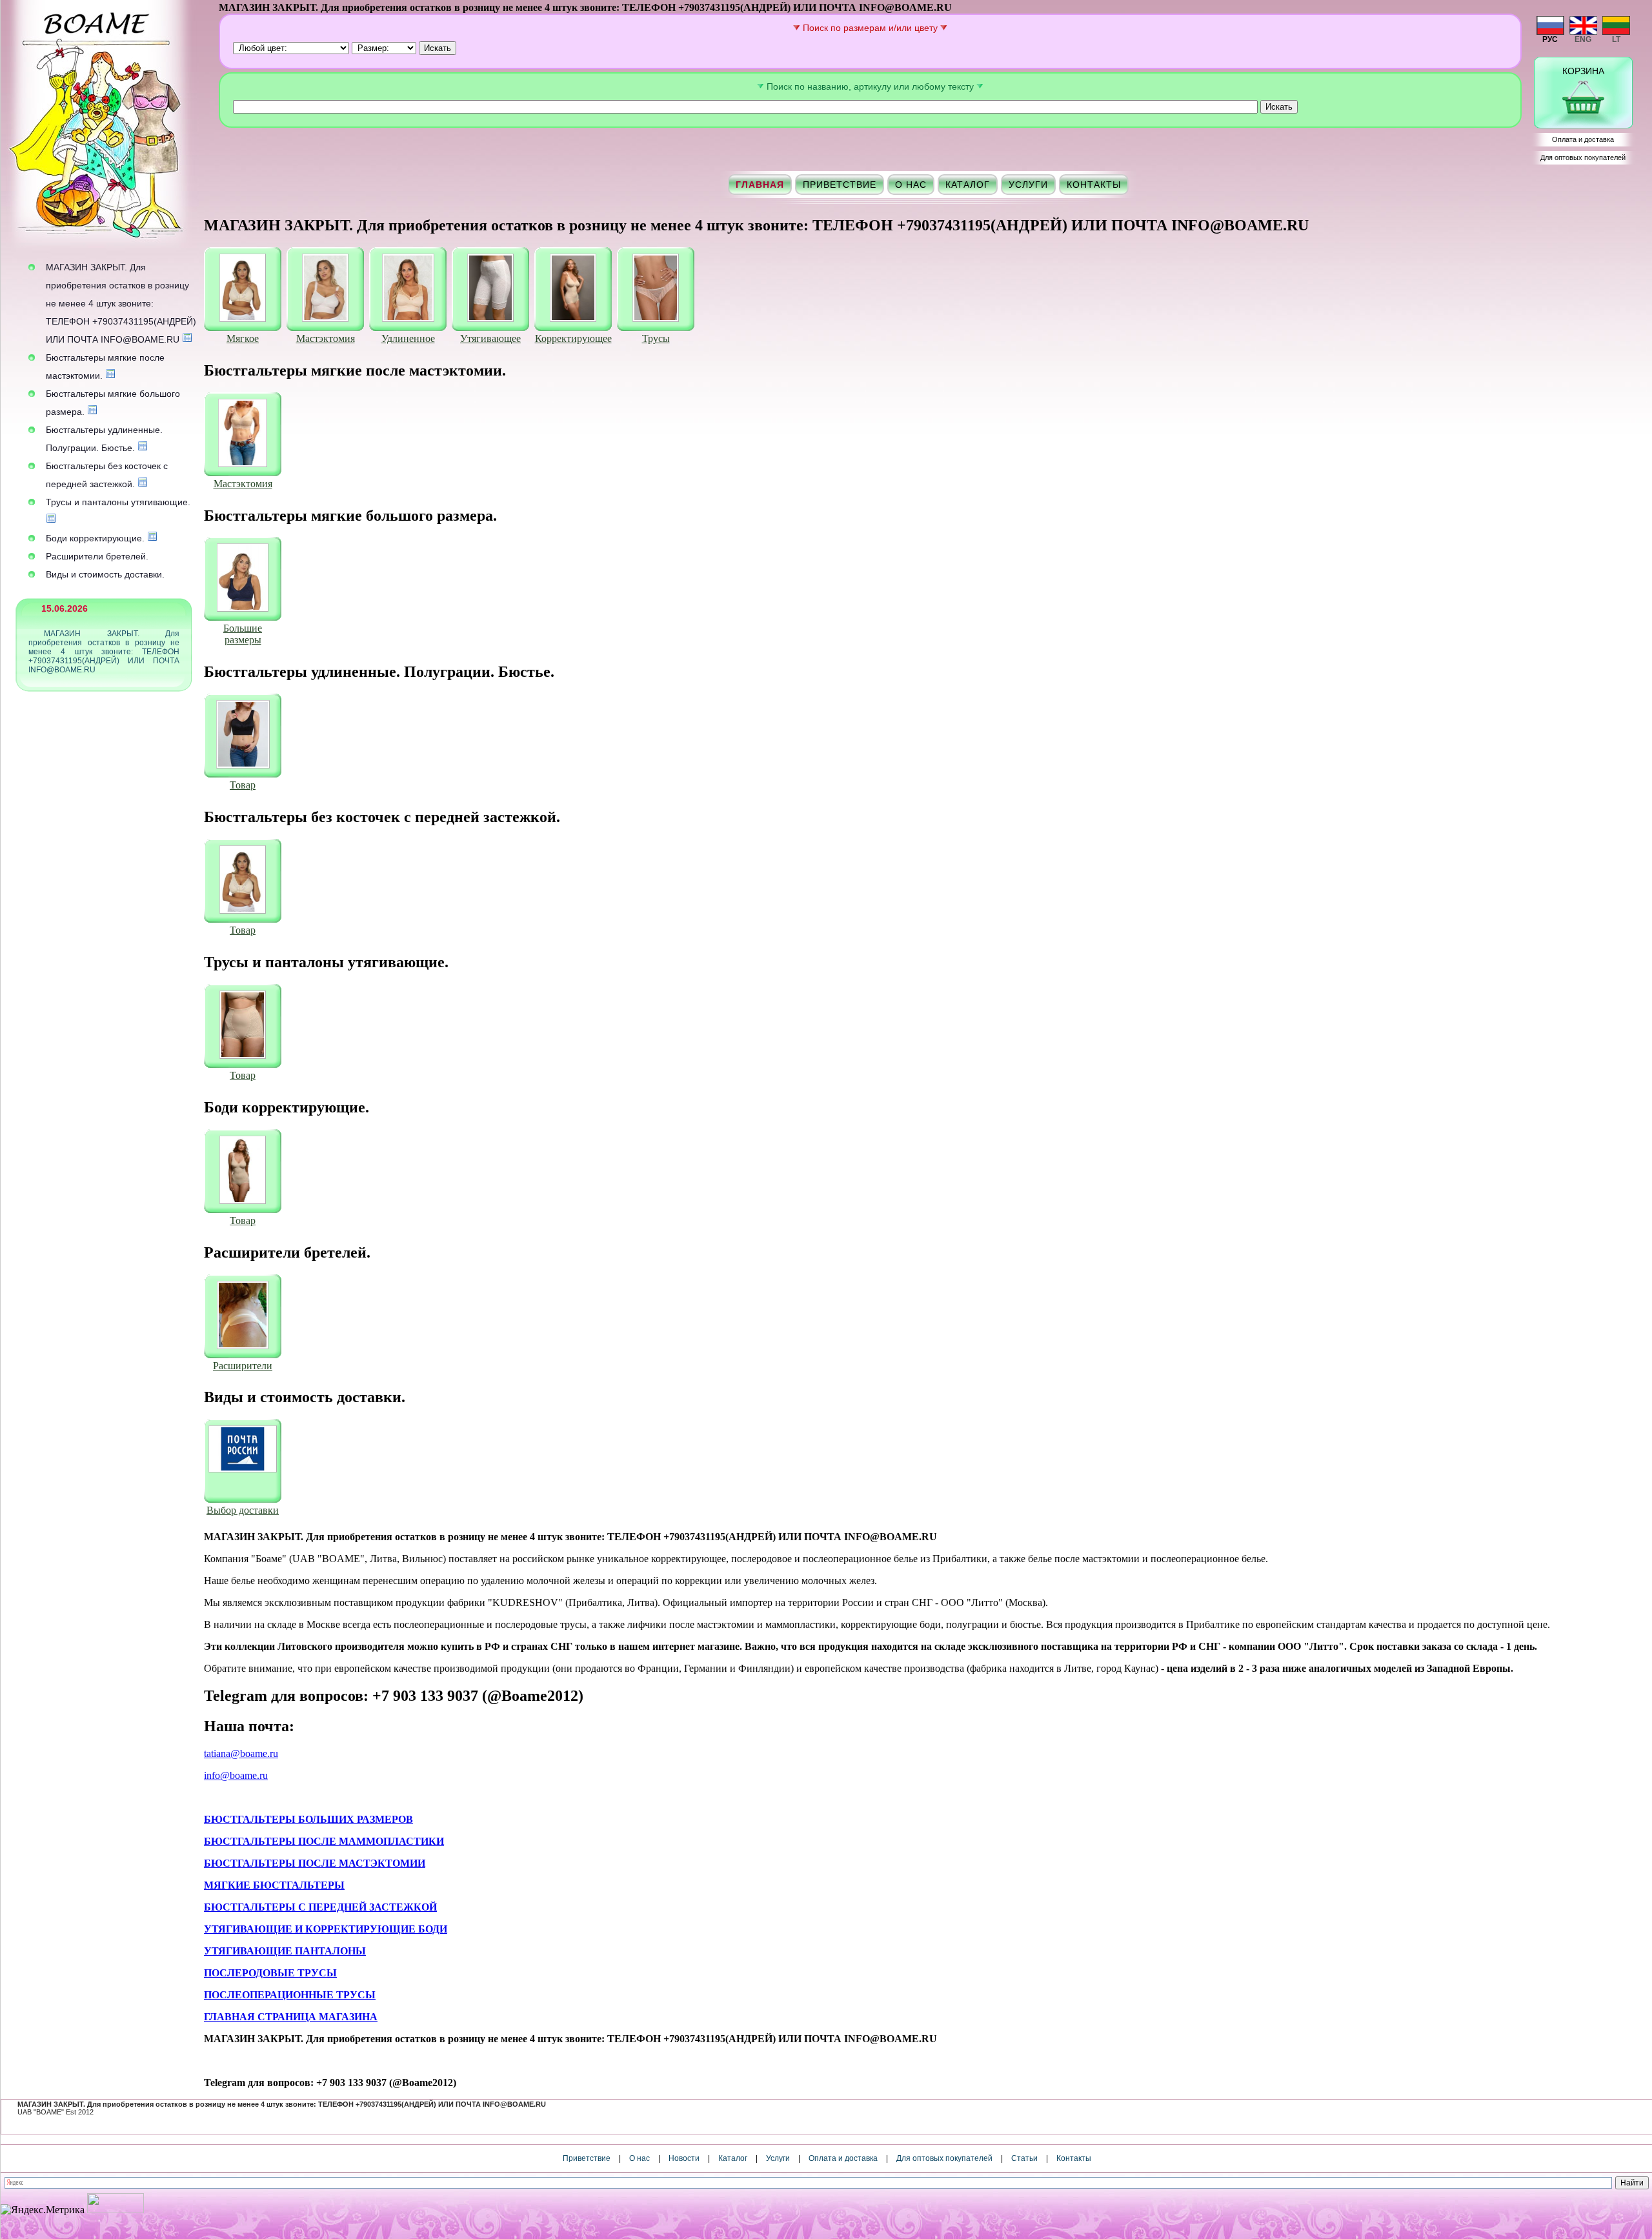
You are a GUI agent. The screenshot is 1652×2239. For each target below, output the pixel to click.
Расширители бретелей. (97, 556)
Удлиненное (408, 338)
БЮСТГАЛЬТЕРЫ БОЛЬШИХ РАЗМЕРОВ (308, 1819)
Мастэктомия (326, 338)
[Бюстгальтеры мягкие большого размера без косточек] (243, 579)
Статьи (1024, 2158)
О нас (911, 185)
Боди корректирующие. (95, 538)
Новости (684, 2158)
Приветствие (840, 185)
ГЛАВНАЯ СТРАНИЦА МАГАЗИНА (291, 2017)
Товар (243, 785)
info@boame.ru (236, 1775)
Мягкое (243, 338)
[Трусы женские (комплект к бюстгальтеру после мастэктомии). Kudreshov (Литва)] (656, 289)
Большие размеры (243, 634)
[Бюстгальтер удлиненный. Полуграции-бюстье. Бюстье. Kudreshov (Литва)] (408, 289)
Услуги (1028, 185)
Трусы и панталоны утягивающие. (118, 502)
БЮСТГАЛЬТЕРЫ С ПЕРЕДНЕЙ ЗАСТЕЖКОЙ (320, 1907)
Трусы (656, 338)
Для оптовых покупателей (1583, 157)
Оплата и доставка (1583, 139)
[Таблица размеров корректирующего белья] (187, 339)
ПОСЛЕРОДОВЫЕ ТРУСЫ (270, 1973)
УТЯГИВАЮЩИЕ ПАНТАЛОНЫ (285, 1951)
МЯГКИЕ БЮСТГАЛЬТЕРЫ (274, 1885)
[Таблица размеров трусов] (51, 520)
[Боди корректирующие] (243, 1171)
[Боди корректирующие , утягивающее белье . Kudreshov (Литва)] (573, 289)
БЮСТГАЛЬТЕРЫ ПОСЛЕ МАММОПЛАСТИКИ (324, 1841)
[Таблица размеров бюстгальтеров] (110, 376)
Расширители (243, 1366)
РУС (1550, 39)
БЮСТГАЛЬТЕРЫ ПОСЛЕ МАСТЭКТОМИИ (315, 1863)
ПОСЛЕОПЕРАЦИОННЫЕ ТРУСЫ (290, 1995)
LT (1616, 39)
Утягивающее (490, 338)
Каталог (968, 185)
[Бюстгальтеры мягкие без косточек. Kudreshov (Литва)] (243, 289)
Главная (760, 185)
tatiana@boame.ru (241, 1753)
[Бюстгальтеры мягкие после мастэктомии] (243, 434)
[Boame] (100, 129)
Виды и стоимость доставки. (105, 574)
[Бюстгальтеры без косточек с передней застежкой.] (243, 881)
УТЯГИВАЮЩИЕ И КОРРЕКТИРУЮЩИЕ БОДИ (326, 1929)
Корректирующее (573, 338)
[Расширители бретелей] (243, 1316)
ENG (1583, 39)
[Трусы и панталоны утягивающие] (243, 1026)
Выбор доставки (243, 1510)
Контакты (1094, 185)
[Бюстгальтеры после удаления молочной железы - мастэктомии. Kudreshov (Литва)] (325, 289)
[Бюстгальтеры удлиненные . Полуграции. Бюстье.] (243, 736)
